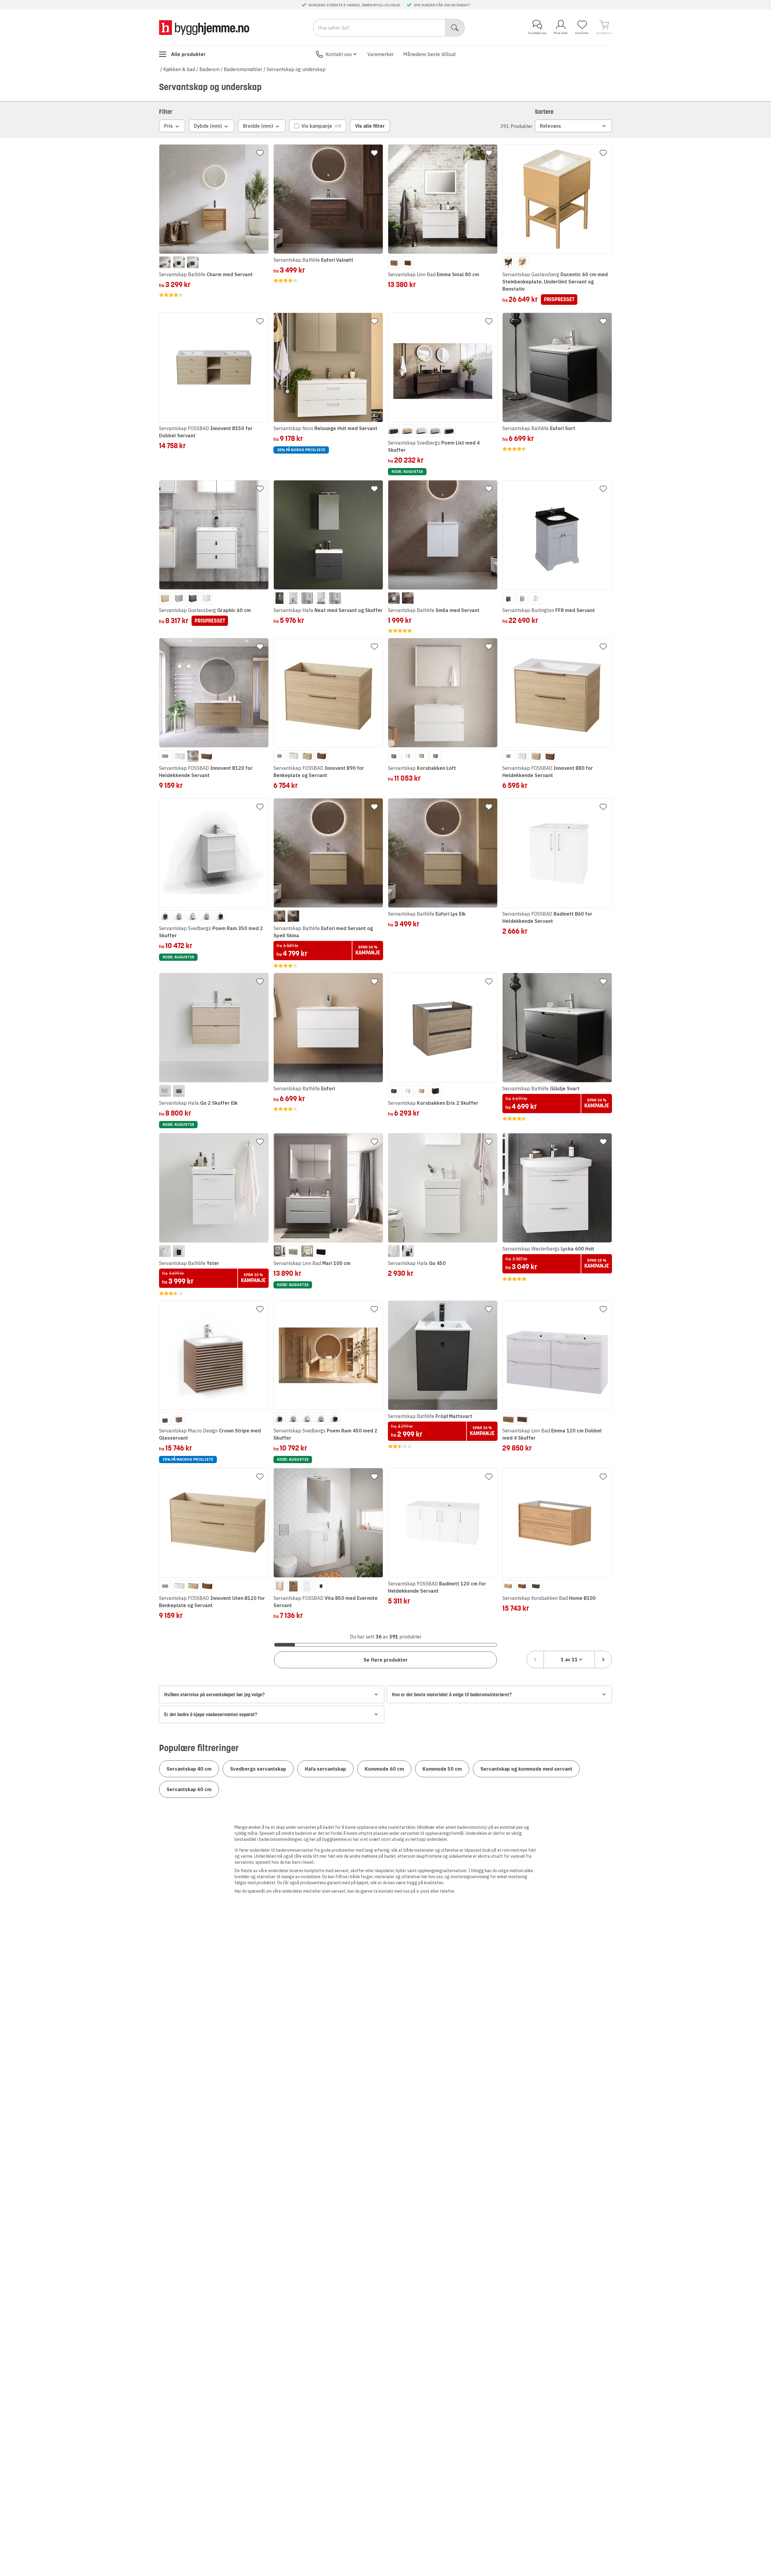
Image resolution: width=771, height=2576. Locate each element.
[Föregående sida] (535, 1660)
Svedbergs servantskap (258, 1769)
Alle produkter (188, 54)
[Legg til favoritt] (260, 153)
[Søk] (455, 28)
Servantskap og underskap (296, 69)
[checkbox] (318, 126)
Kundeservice (537, 33)
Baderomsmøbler (243, 69)
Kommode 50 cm (442, 1769)
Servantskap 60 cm (189, 1789)
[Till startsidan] (204, 28)
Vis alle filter (370, 126)
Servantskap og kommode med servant (526, 1769)
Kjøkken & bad (179, 69)
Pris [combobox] (169, 126)
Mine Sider (561, 33)
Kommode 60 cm (384, 1769)
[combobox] (569, 1660)
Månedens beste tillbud (429, 54)
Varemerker (381, 54)
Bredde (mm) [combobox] (258, 126)
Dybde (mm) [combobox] (208, 126)
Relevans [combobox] (551, 126)
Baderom (209, 69)
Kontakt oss (339, 54)
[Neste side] (603, 1660)
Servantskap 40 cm (189, 1769)
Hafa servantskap (325, 1769)
